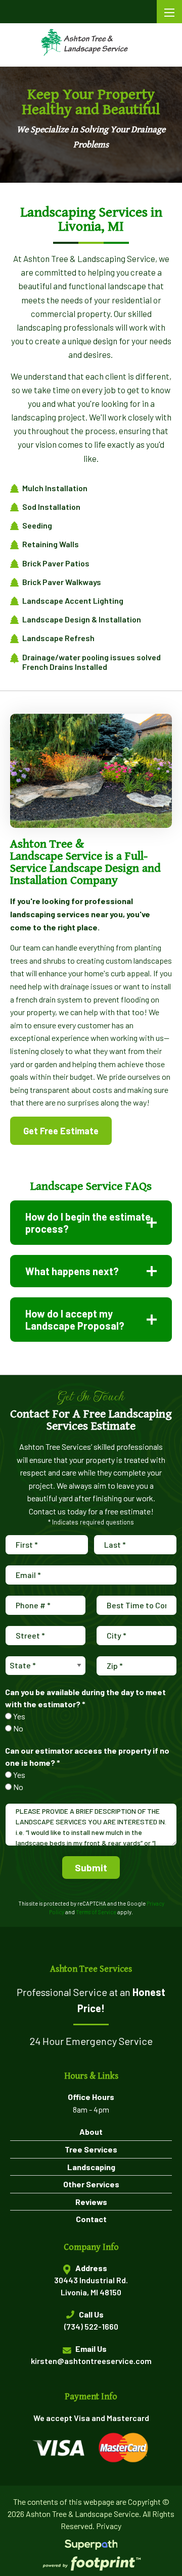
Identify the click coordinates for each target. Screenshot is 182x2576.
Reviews (91, 2202)
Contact (91, 2219)
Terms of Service (96, 1912)
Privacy (109, 2526)
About (91, 2132)
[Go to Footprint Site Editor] (91, 2564)
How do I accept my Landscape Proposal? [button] (75, 1320)
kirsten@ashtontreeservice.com (91, 2361)
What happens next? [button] (72, 1271)
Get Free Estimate (61, 1131)
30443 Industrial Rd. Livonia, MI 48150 (91, 2286)
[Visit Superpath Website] (91, 2546)
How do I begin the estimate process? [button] (88, 1223)
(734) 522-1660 (91, 2326)
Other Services (91, 2184)
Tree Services (91, 2149)
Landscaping (91, 2167)
